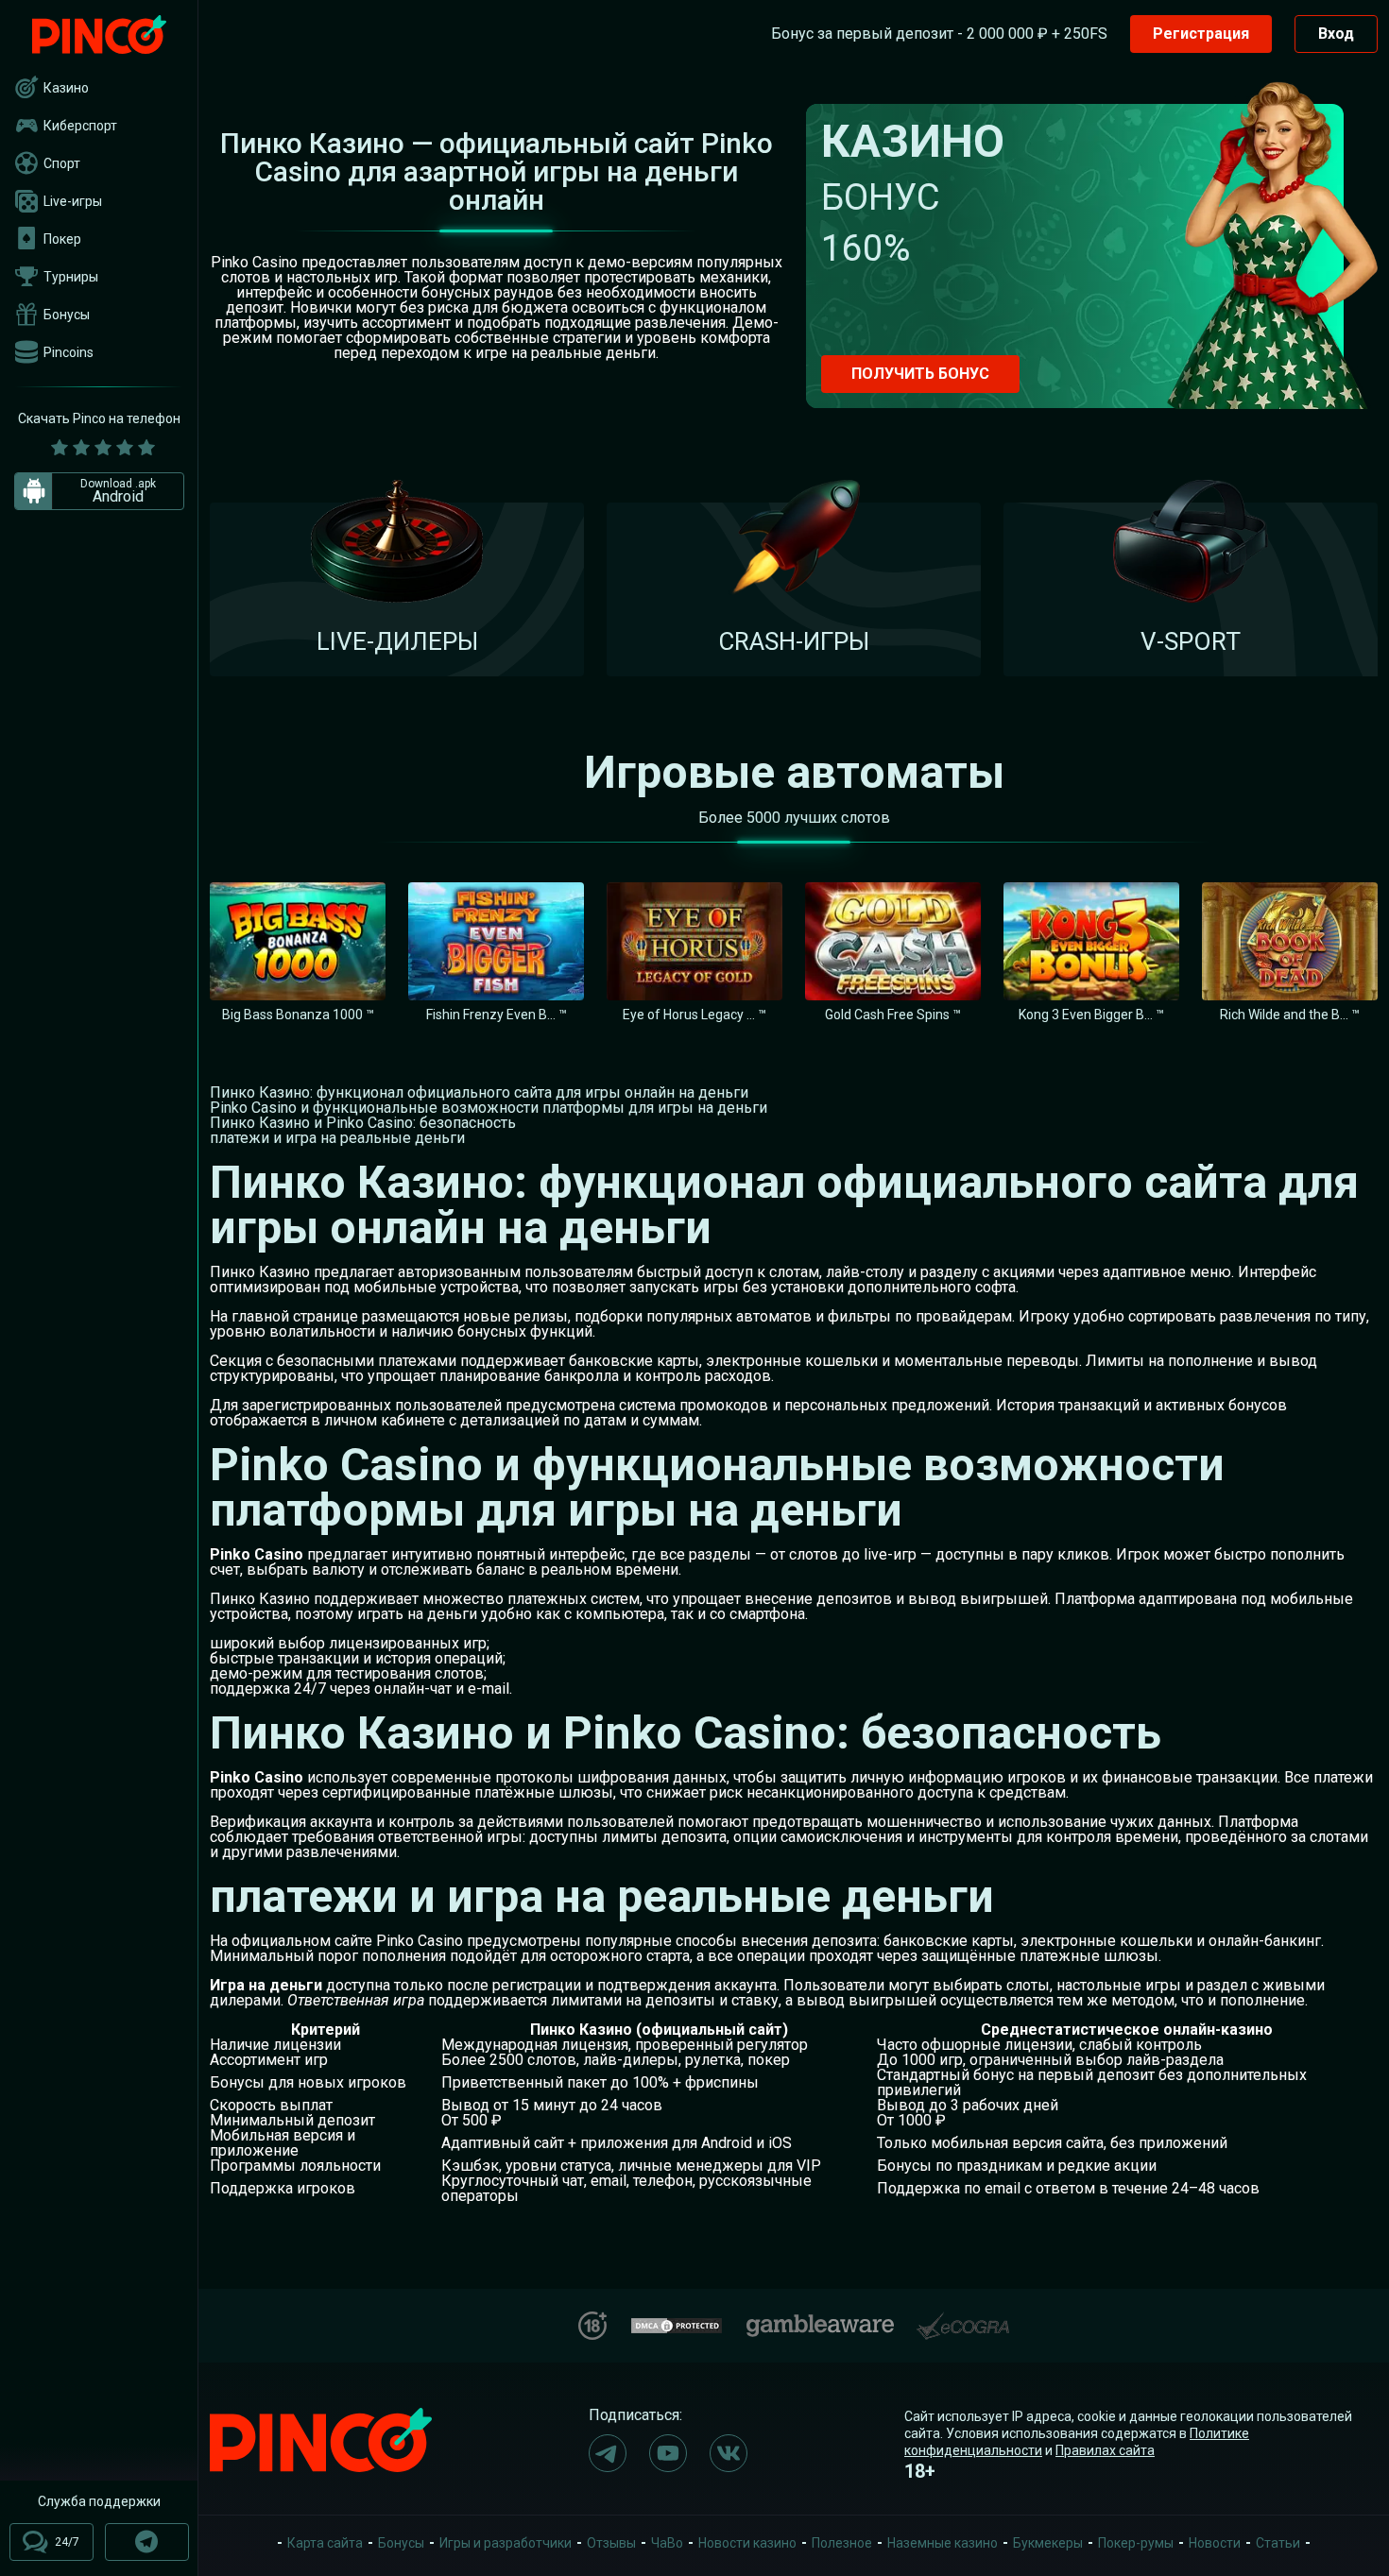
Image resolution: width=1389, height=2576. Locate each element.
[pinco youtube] (668, 2453)
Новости (1215, 2543)
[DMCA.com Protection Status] (677, 2323)
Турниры (71, 277)
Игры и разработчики (506, 2543)
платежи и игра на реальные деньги (337, 1138)
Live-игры (73, 201)
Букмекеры (1048, 2543)
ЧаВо (667, 2543)
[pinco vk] (729, 2453)
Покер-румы (1136, 2543)
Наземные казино (943, 2543)
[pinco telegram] (608, 2453)
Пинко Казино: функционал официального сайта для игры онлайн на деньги (479, 1092)
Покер (62, 239)
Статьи (1278, 2543)
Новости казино (747, 2543)
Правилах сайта (1105, 2450)
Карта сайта (325, 2543)
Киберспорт (80, 126)
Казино (66, 88)
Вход (1336, 34)
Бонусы (67, 315)
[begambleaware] (820, 2321)
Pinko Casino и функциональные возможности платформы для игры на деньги (489, 1108)
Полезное (842, 2543)
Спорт (62, 163)
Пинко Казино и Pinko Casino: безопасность (363, 1123)
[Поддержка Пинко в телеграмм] (147, 2542)
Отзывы (611, 2543)
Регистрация (1201, 34)
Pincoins (69, 352)
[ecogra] (963, 2319)
